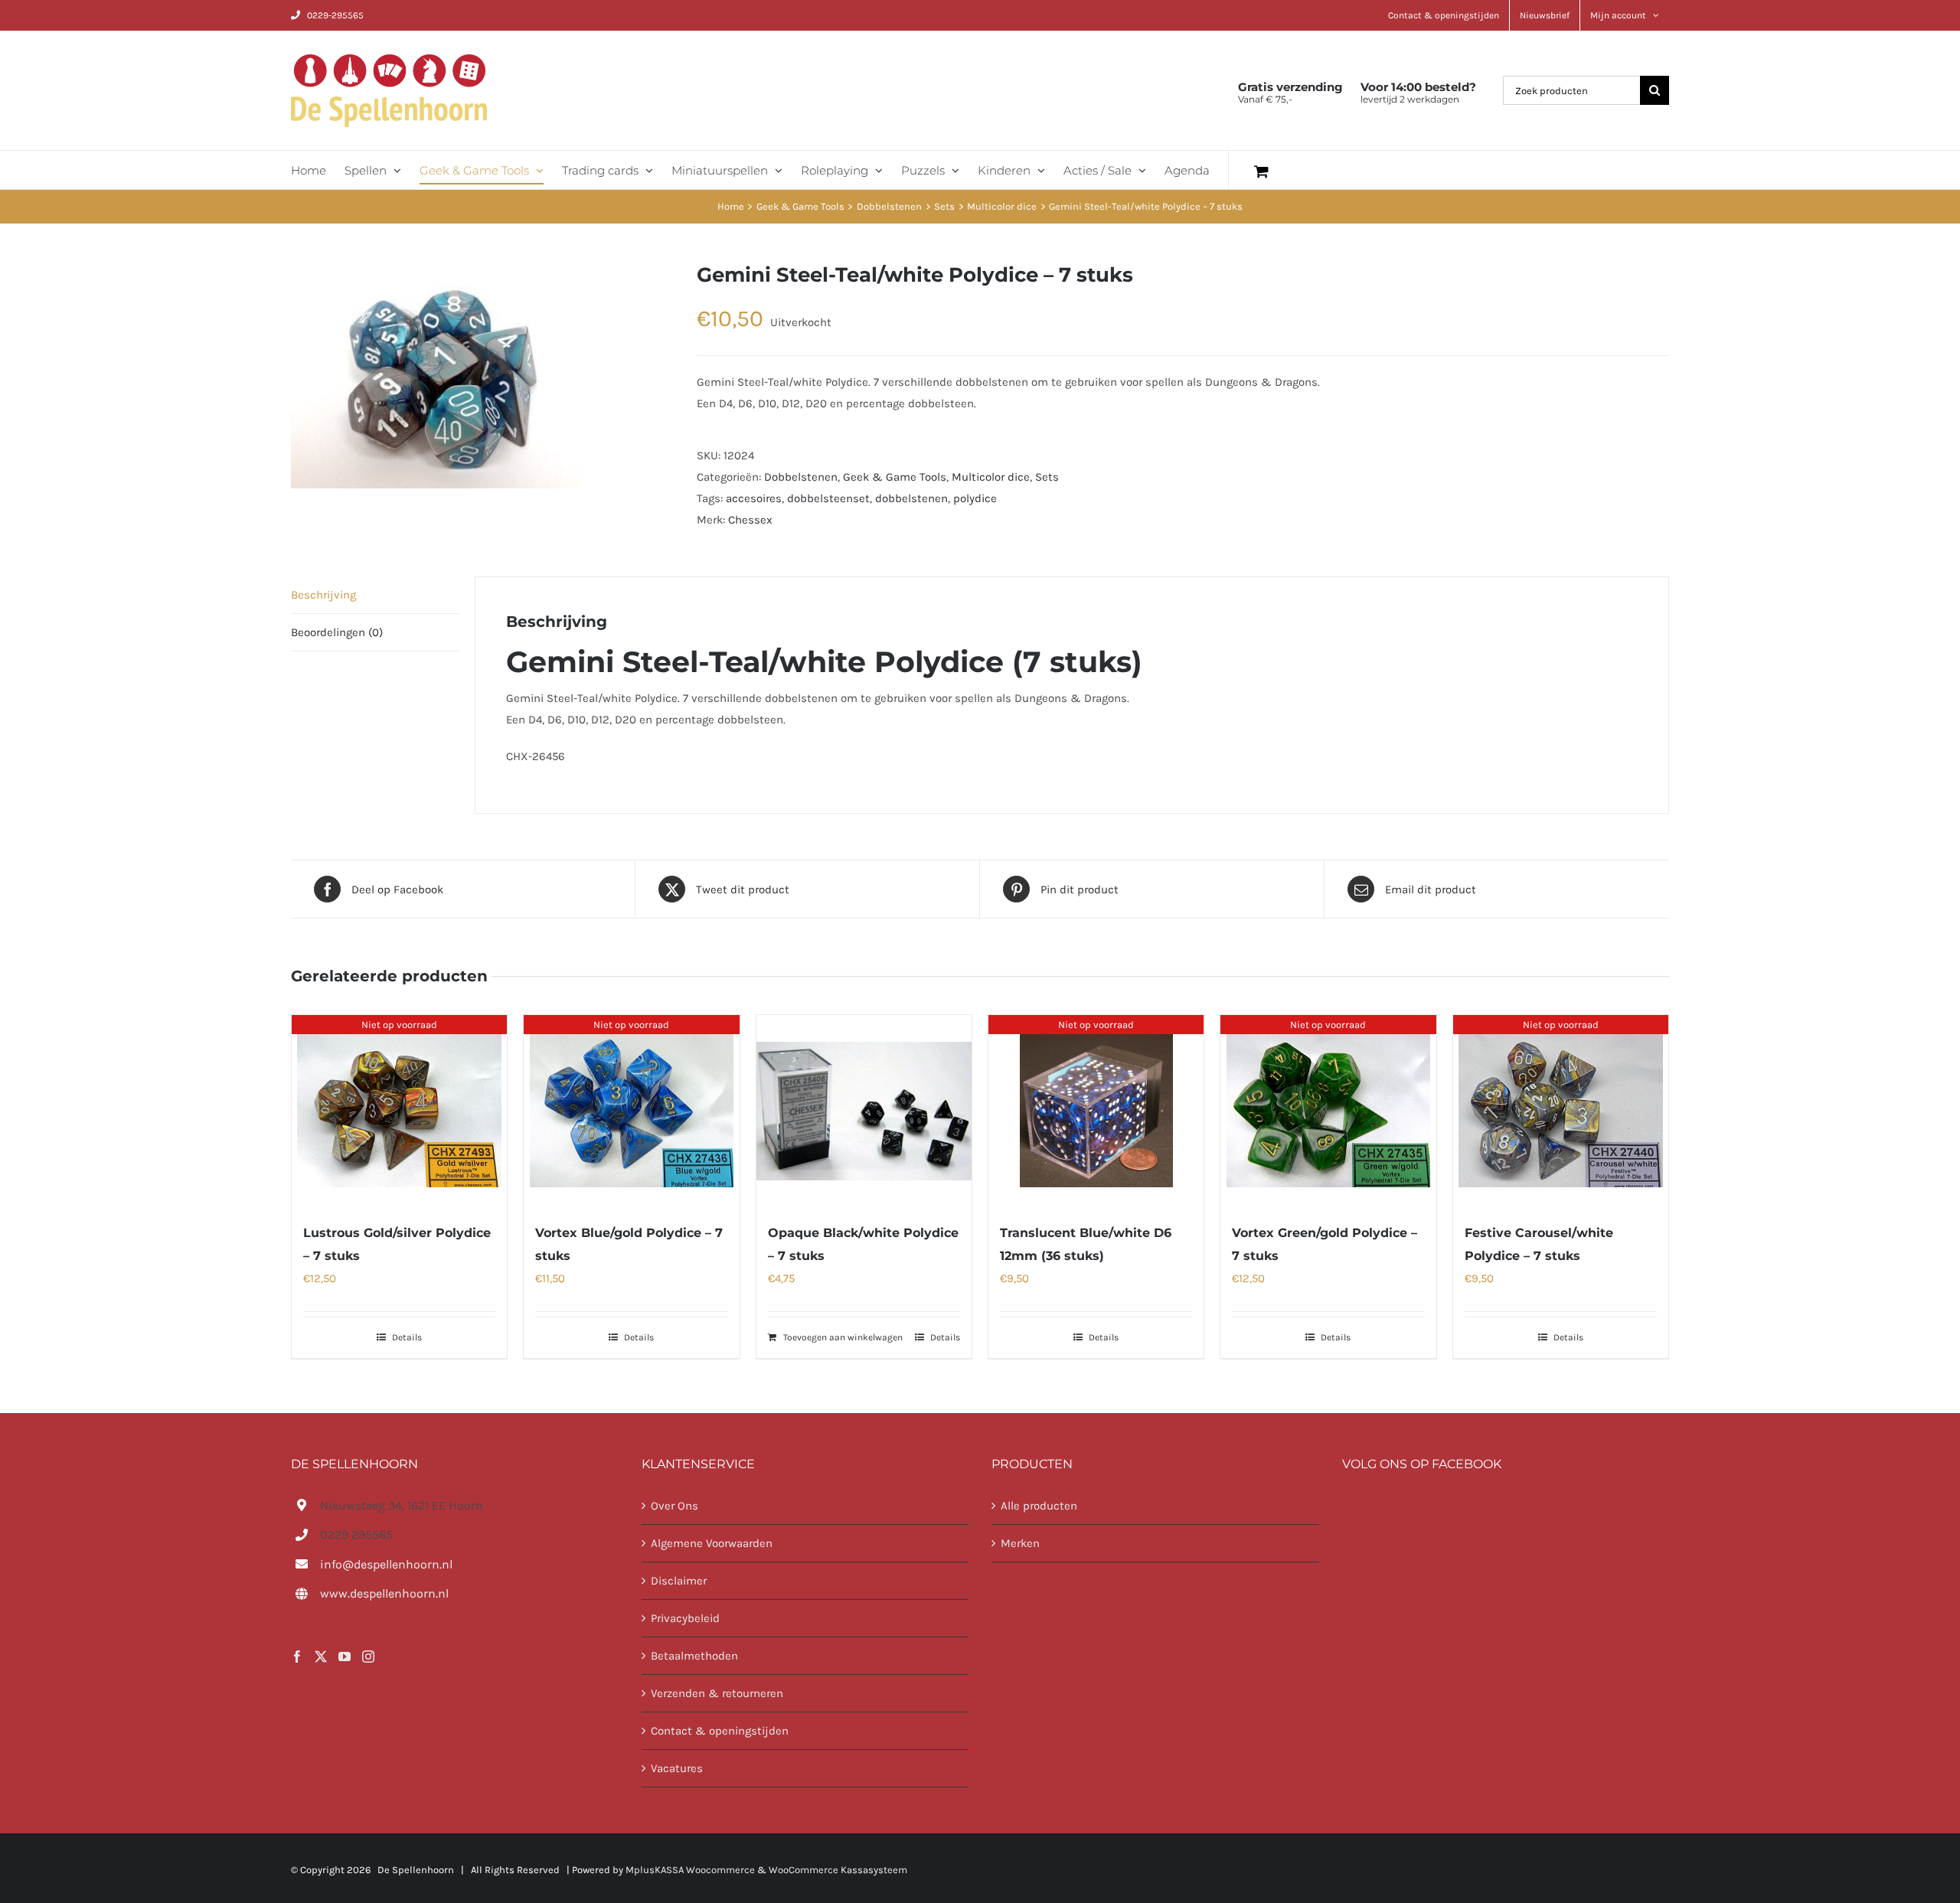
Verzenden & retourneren (717, 1693)
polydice (975, 498)
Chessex (750, 520)
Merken (1020, 1543)
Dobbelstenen (801, 477)
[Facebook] (297, 1657)
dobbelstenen (911, 498)
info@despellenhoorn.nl (386, 1564)
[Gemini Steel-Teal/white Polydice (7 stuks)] (482, 375)
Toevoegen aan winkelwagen (843, 1337)
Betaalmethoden (694, 1656)
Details (407, 1337)
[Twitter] (321, 1657)
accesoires (754, 498)
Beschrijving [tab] (323, 595)
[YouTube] (345, 1657)
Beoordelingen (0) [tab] (337, 632)
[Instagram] (368, 1657)
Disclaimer (679, 1581)
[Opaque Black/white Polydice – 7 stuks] (864, 1111)
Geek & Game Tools (895, 477)
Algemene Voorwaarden (712, 1543)
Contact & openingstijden (720, 1731)
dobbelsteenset (828, 498)
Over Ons (675, 1506)
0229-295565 (335, 15)
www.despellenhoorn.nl (384, 1593)
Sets (1047, 477)
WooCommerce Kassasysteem (838, 1870)
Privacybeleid (685, 1618)
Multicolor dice (991, 477)
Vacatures (677, 1768)
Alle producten (1039, 1506)
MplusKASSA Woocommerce (690, 1870)
